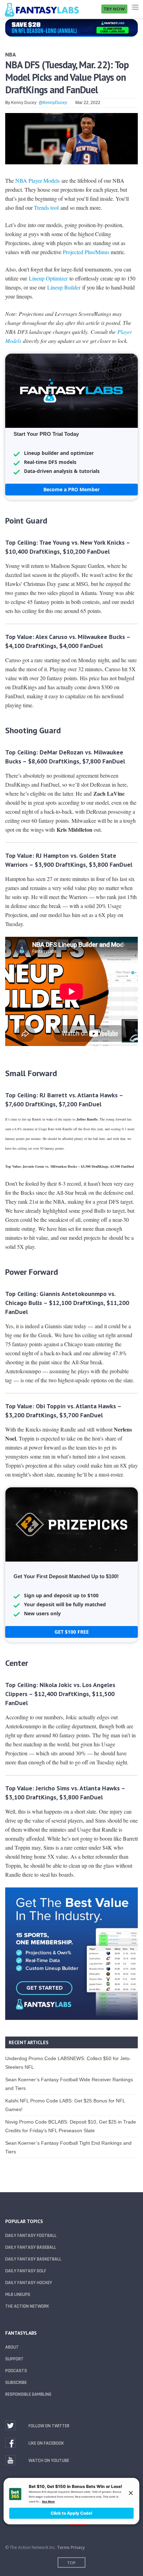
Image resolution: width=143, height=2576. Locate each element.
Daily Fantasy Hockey (29, 2283)
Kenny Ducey (24, 103)
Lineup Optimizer (48, 278)
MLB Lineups (18, 2294)
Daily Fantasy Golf (26, 2271)
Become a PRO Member (71, 489)
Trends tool (46, 208)
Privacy (78, 2547)
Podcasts (16, 2371)
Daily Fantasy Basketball (33, 2259)
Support (14, 2359)
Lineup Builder (64, 287)
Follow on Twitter (49, 2426)
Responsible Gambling (28, 2394)
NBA (11, 54)
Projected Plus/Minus (86, 252)
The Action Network (27, 2306)
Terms (63, 2547)
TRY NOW (114, 9)
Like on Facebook (46, 2443)
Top (71, 2563)
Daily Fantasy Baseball (31, 2247)
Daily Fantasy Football (31, 2236)
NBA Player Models (37, 180)
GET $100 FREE (72, 1632)
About (12, 2347)
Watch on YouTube (49, 2461)
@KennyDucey (53, 103)
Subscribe (16, 2383)
